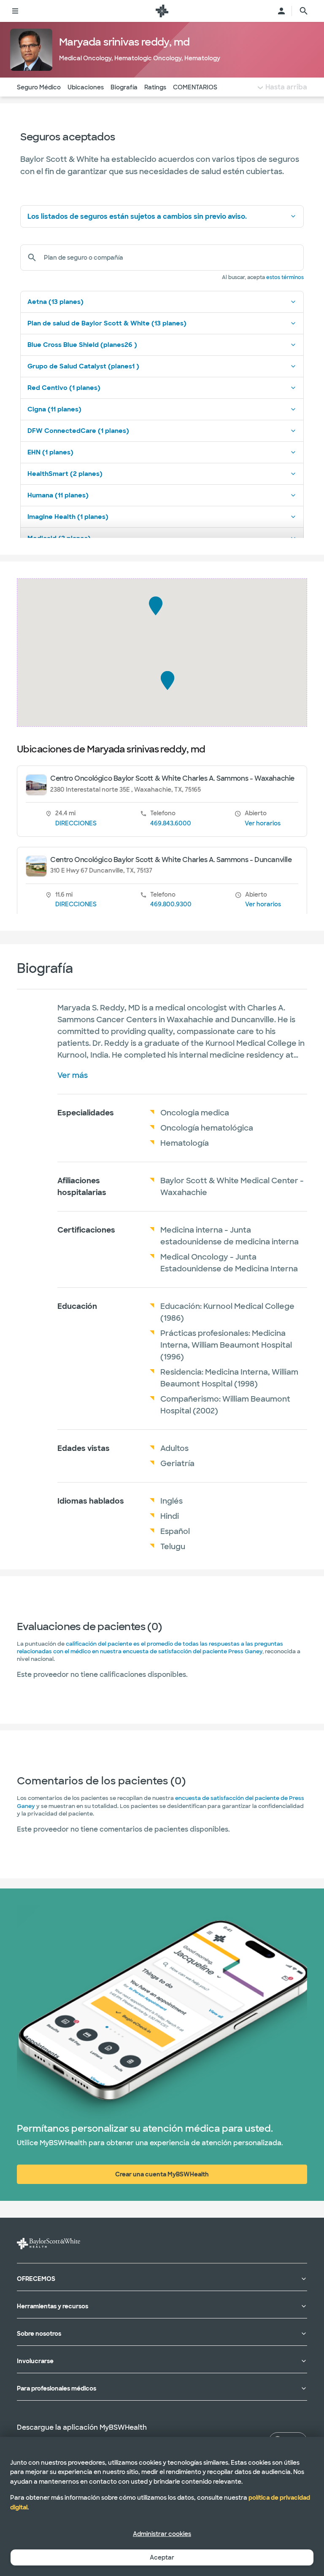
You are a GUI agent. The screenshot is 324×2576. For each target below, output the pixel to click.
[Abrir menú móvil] (15, 11)
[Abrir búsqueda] (304, 11)
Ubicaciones (86, 87)
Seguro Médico (39, 87)
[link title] (162, 11)
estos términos (285, 277)
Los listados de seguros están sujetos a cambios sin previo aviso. (137, 216)
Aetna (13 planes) (55, 302)
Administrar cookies (162, 2534)
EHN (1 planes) (50, 452)
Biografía (124, 87)
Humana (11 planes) (58, 495)
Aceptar (162, 2557)
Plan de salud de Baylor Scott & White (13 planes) (107, 323)
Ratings (155, 87)
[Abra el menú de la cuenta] (281, 11)
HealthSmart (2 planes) (65, 474)
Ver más (73, 1075)
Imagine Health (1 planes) (68, 517)
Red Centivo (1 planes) (64, 388)
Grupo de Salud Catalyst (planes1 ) (83, 366)
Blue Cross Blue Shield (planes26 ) (82, 345)
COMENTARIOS (195, 87)
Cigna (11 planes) (54, 409)
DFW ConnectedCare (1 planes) (78, 431)
